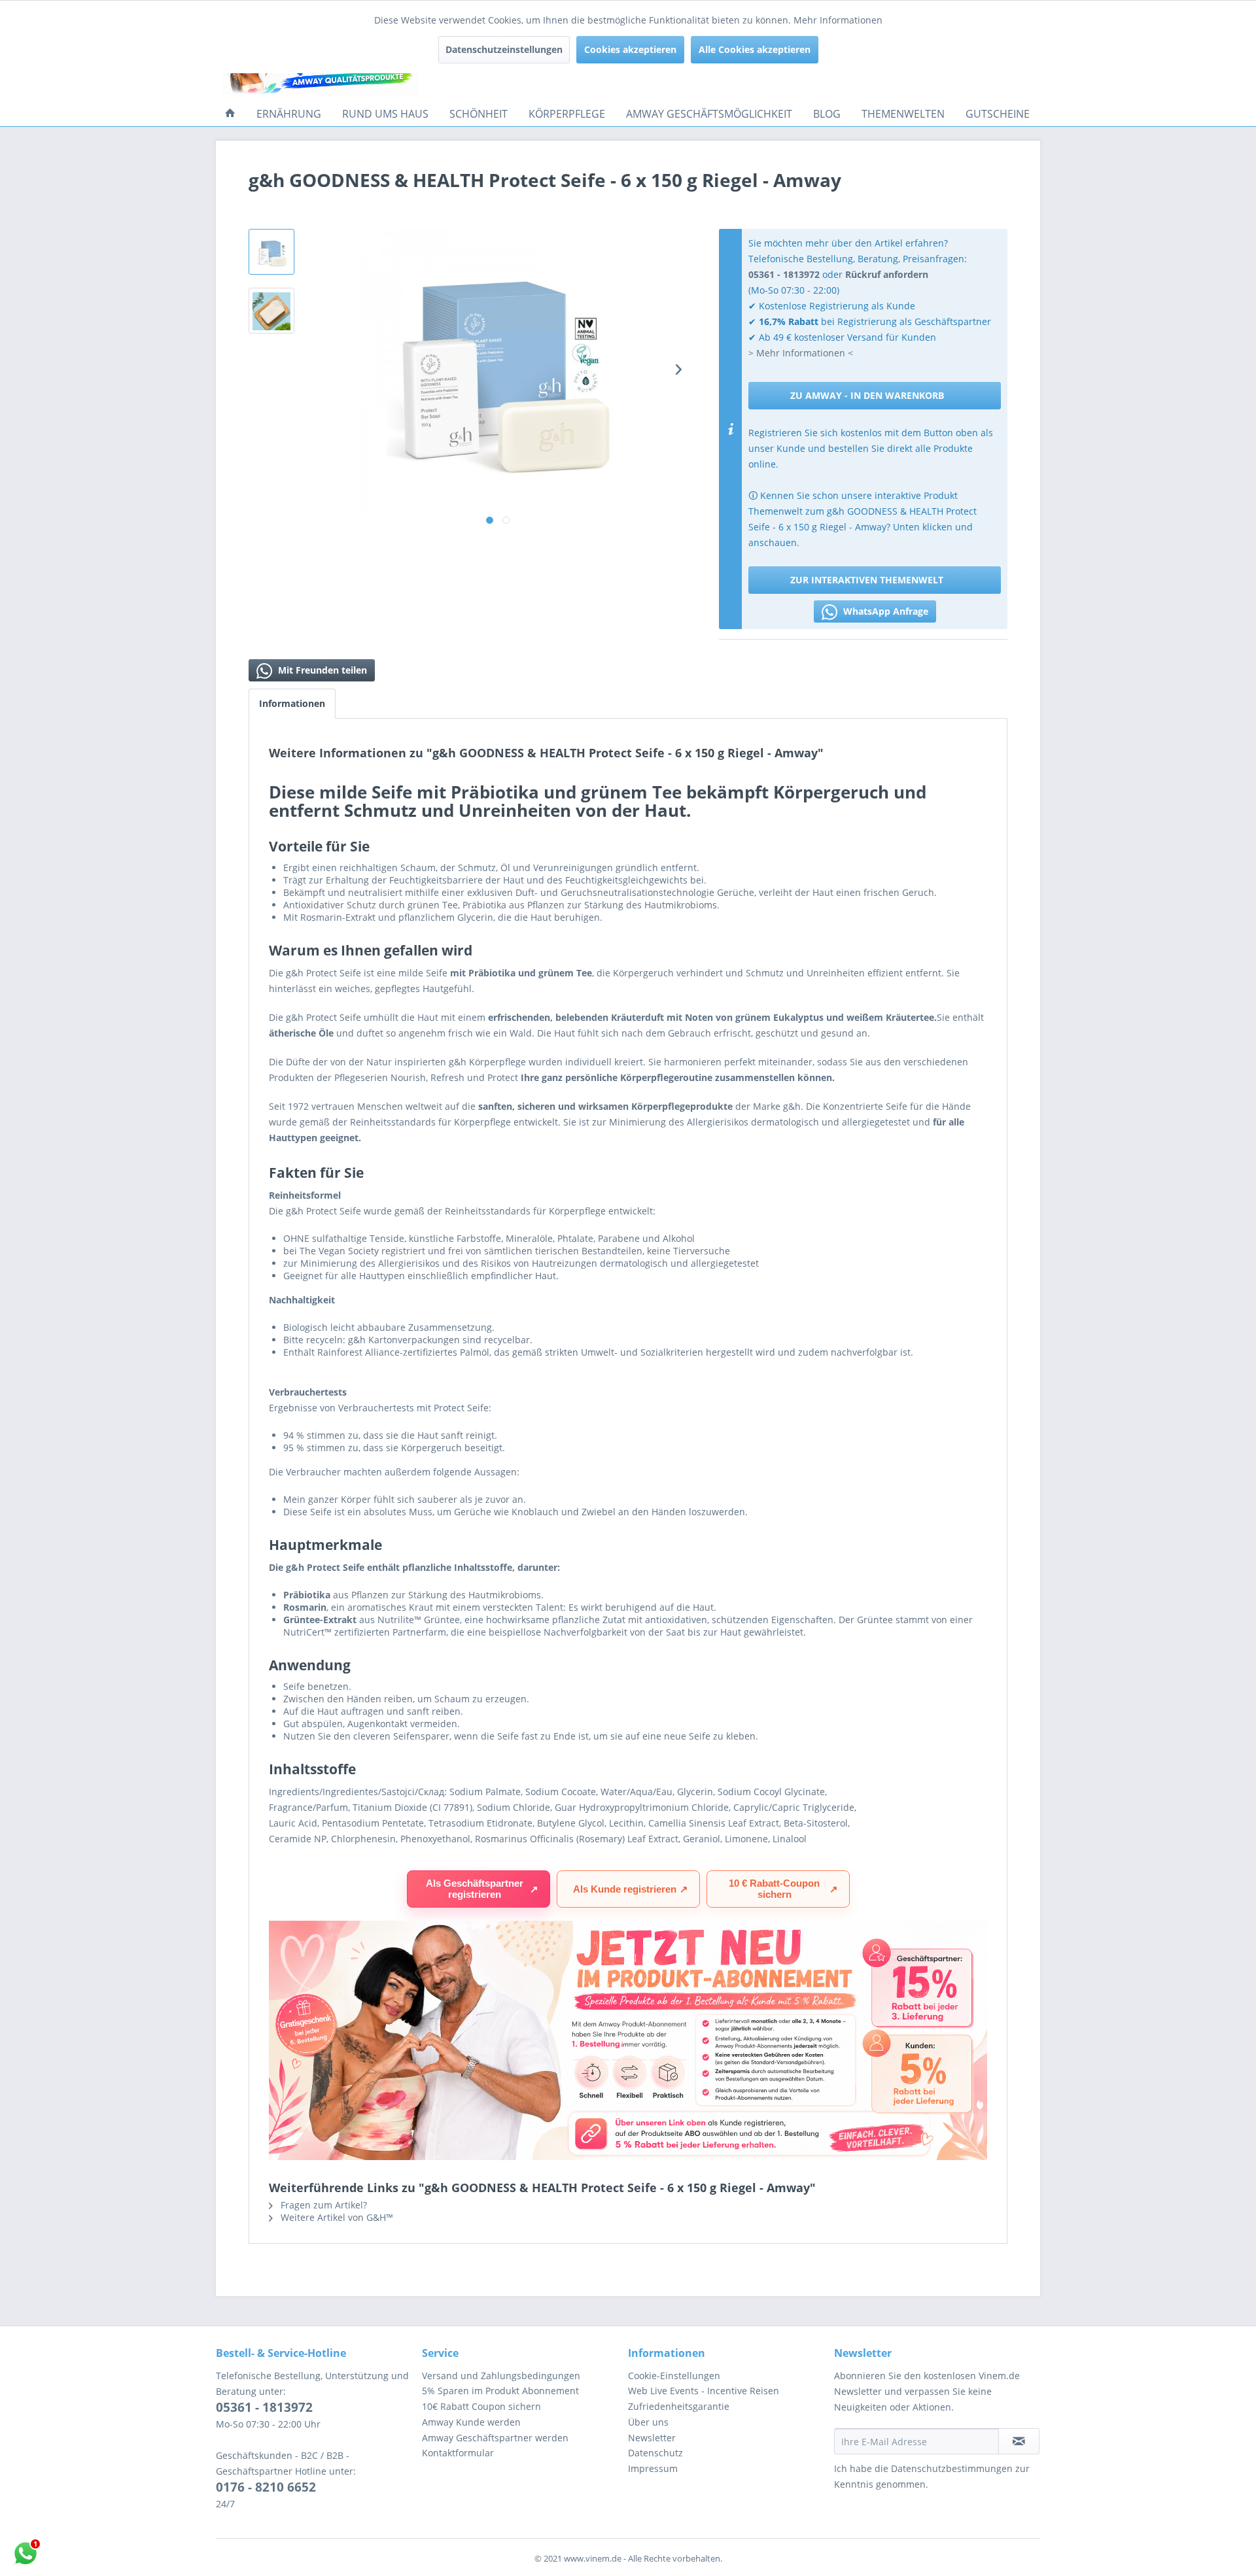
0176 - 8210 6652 (266, 2487)
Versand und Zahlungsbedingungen (501, 2376)
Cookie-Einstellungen (674, 2376)
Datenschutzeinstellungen (504, 49)
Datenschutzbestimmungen (952, 2468)
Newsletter (652, 2438)
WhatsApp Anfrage (884, 611)
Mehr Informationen (838, 20)
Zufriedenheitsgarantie (679, 2406)
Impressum (653, 2468)
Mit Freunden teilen (321, 670)
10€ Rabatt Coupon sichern (481, 2406)
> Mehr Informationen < (801, 353)
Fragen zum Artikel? (323, 2205)
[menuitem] (230, 114)
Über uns (648, 2422)
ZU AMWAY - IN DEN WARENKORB (867, 395)
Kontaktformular (458, 2453)
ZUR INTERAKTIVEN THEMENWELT (867, 580)
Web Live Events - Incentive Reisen (704, 2391)
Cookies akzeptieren (630, 49)
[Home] (230, 114)
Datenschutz (655, 2453)
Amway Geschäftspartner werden (495, 2438)
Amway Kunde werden (471, 2422)
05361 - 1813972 (264, 2407)
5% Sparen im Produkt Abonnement (500, 2391)
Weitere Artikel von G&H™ (336, 2217)
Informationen (292, 703)
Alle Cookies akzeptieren (755, 49)
